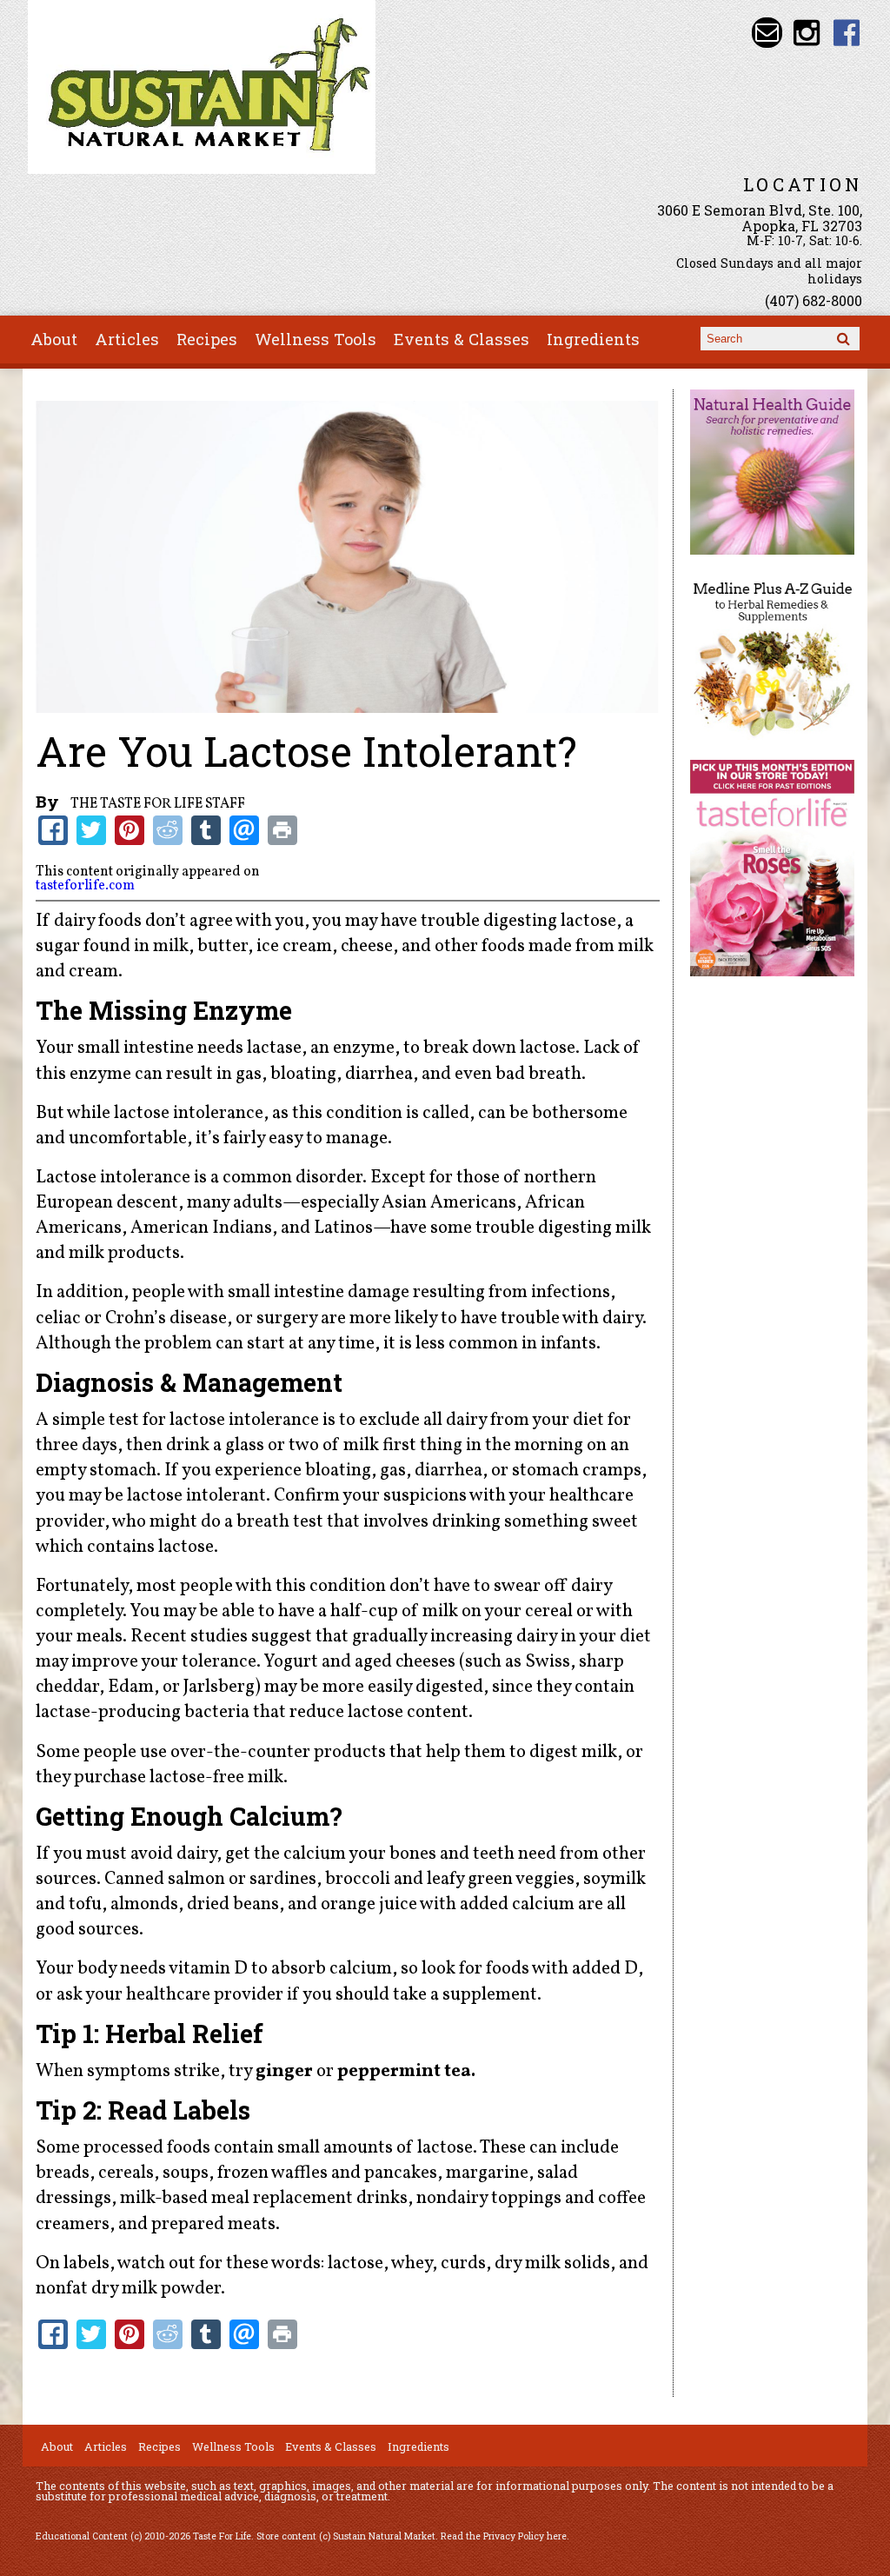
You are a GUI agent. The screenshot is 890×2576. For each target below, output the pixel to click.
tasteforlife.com (85, 886)
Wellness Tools (315, 339)
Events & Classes (462, 339)
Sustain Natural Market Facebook (847, 33)
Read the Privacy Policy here (504, 2536)
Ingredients (593, 339)
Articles (127, 339)
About (54, 339)
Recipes (207, 339)
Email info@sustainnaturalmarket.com (767, 33)
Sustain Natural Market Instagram (807, 33)
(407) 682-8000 (814, 300)
